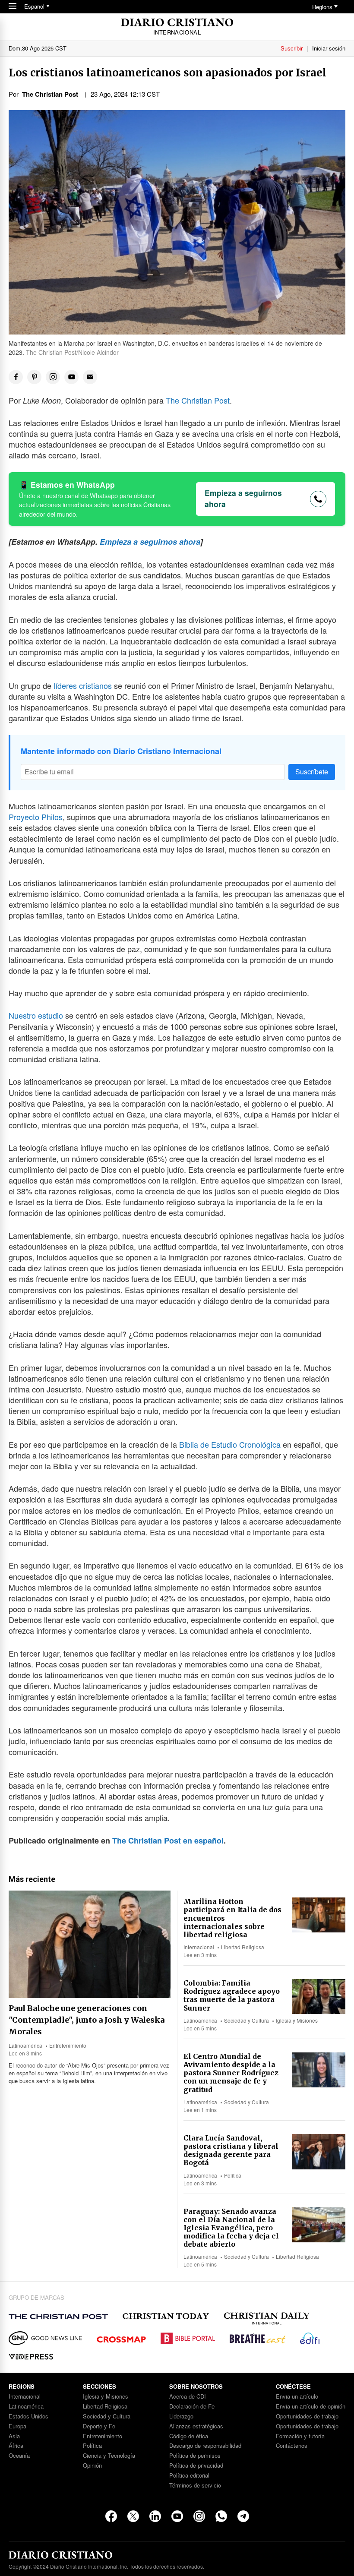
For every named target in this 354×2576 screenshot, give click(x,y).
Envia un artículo (297, 2397)
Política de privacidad (196, 2466)
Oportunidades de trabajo (307, 2417)
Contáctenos (292, 2446)
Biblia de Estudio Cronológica (230, 1444)
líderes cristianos (83, 685)
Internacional (199, 1947)
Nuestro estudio (36, 1015)
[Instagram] (199, 2516)
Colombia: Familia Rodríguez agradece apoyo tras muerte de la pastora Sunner (232, 1995)
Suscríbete (312, 772)
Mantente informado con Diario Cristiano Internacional (121, 751)
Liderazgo (181, 2417)
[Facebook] (111, 2516)
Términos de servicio (195, 2486)
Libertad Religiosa (243, 1947)
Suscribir (292, 48)
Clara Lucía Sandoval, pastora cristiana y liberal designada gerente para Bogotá (231, 2150)
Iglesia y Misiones (297, 2020)
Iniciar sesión (329, 48)
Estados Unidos (28, 2417)
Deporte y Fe (99, 2426)
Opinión (92, 2466)
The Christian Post (198, 400)
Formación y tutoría (300, 2436)
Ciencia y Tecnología (109, 2456)
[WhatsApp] (221, 2516)
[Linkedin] (155, 2516)
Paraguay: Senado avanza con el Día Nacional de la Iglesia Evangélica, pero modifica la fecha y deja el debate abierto (231, 2228)
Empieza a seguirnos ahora (243, 498)
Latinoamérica (25, 2045)
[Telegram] (243, 2516)
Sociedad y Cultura (247, 2020)
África (16, 2446)
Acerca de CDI (188, 2397)
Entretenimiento (68, 2045)
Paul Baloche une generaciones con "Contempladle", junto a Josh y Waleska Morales (87, 2020)
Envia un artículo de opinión (311, 2407)
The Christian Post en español (168, 1840)
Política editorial (189, 2476)
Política (233, 2175)
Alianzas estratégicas (196, 2426)
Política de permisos (195, 2456)
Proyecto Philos (36, 817)
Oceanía (19, 2456)
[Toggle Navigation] (13, 7)
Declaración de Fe (192, 2407)
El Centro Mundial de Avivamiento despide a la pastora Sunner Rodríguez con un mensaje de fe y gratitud (231, 2073)
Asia (14, 2436)
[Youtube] (177, 2516)
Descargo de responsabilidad (205, 2446)
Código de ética (189, 2436)
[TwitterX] (133, 2516)
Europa (17, 2426)
